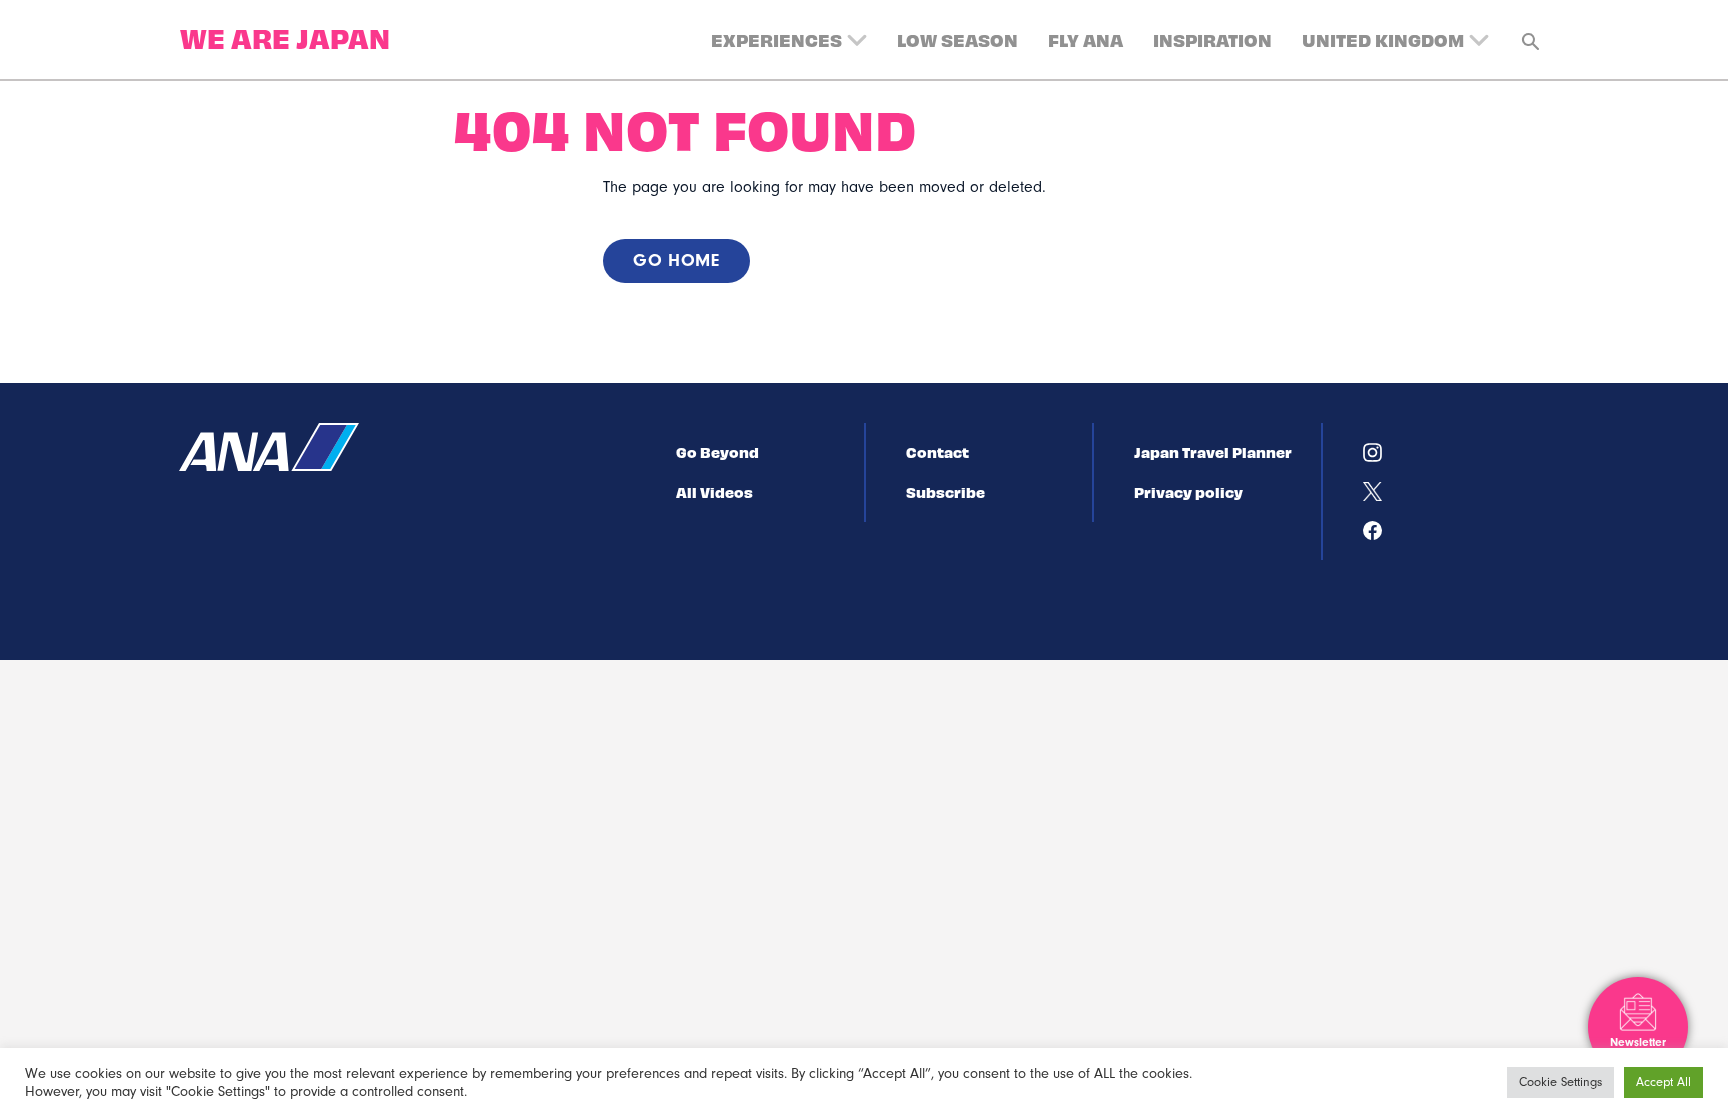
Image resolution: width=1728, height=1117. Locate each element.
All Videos (714, 492)
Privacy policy (1188, 492)
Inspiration (1212, 39)
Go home (676, 260)
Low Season (957, 39)
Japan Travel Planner (1213, 452)
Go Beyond (717, 452)
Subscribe (945, 492)
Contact (937, 452)
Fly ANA (1085, 39)
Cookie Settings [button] (1560, 1082)
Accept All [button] (1663, 1082)
